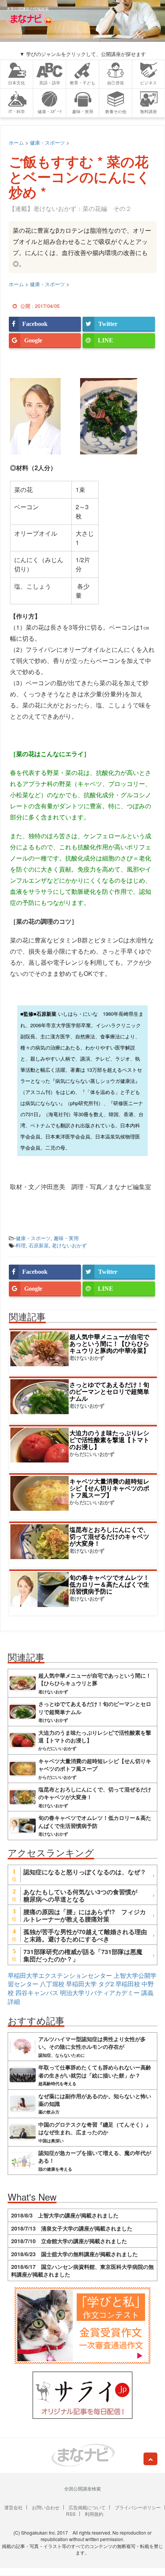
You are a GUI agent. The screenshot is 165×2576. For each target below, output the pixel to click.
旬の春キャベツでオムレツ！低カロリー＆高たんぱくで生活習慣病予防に (109, 1584)
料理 (21, 1245)
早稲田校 (128, 1984)
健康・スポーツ (33, 1238)
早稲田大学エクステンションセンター (60, 1975)
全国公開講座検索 (82, 2488)
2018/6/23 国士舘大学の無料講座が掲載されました (74, 2254)
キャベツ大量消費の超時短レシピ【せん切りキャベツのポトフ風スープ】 (109, 1488)
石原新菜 (39, 1245)
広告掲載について (87, 2507)
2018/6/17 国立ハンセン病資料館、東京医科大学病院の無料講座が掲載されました (82, 2270)
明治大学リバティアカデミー (100, 1993)
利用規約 (94, 2514)
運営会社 (13, 2507)
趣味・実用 (66, 1238)
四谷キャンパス (37, 1993)
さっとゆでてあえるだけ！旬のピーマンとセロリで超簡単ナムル (109, 1391)
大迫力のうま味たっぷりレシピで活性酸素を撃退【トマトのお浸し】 (109, 1440)
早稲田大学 (81, 1984)
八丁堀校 (52, 1984)
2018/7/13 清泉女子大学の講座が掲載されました (72, 2228)
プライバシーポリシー (138, 2507)
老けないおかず (69, 1245)
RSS (71, 2514)
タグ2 (106, 1984)
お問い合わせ (46, 2507)
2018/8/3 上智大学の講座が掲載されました (65, 2215)
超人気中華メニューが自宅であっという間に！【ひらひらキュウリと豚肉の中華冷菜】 (109, 1343)
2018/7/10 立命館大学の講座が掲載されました (69, 2241)
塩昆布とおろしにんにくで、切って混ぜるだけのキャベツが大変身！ (109, 1536)
